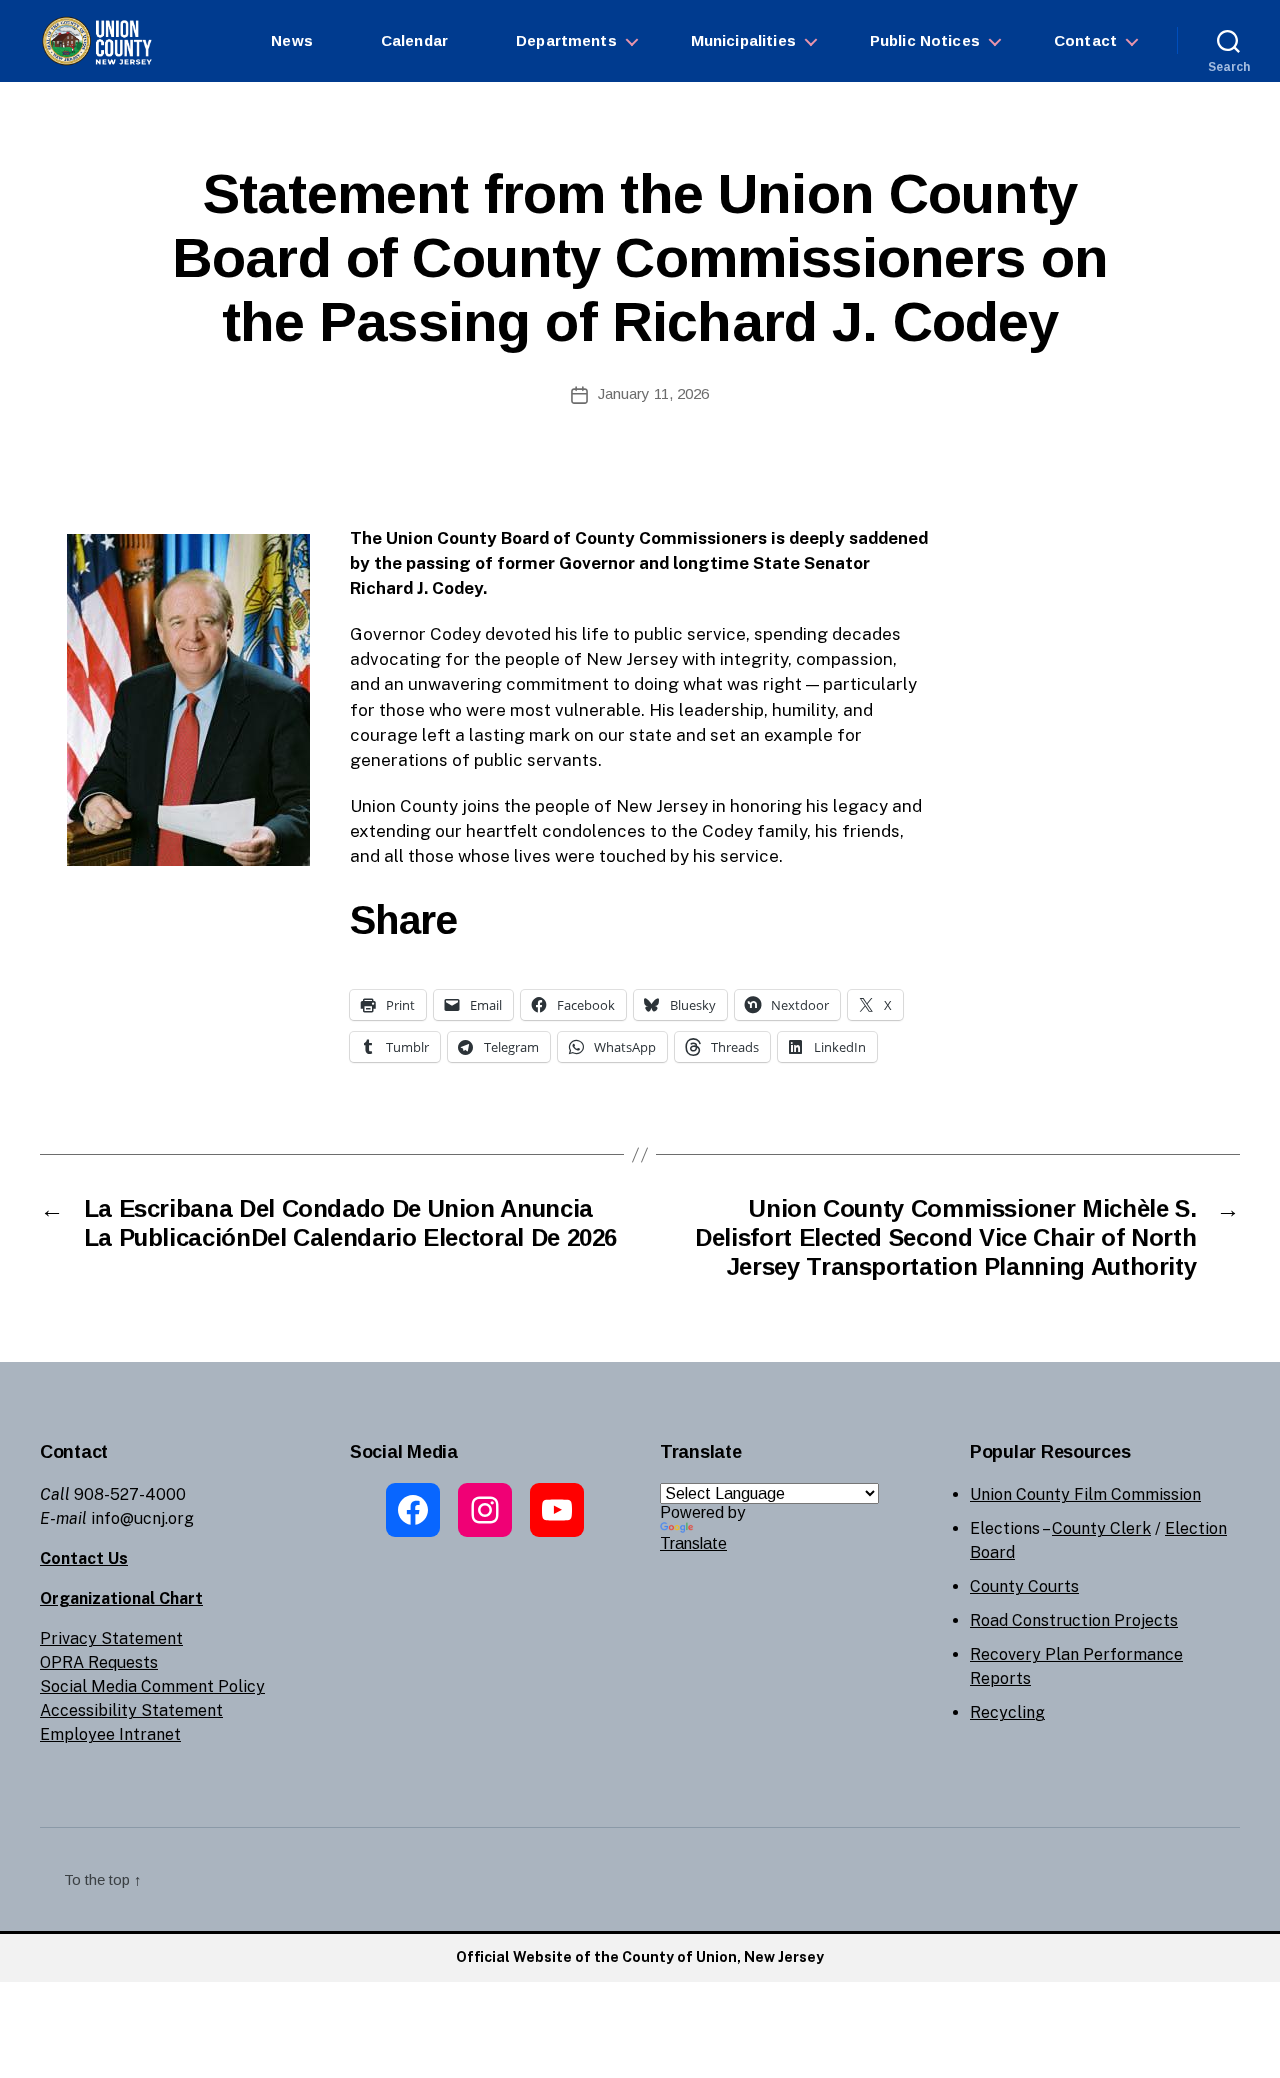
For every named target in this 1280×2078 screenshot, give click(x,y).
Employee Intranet (110, 1734)
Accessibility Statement (131, 1710)
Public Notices (925, 40)
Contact (1085, 40)
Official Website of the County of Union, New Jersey (640, 1957)
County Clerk (1101, 1528)
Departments (566, 40)
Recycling (1007, 1712)
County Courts (1024, 1586)
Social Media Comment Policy (152, 1686)
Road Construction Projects (1074, 1620)
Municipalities (743, 40)
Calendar (414, 40)
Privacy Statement (111, 1638)
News (292, 40)
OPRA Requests (99, 1662)
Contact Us (84, 1558)
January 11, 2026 (653, 393)
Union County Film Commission (1085, 1494)
